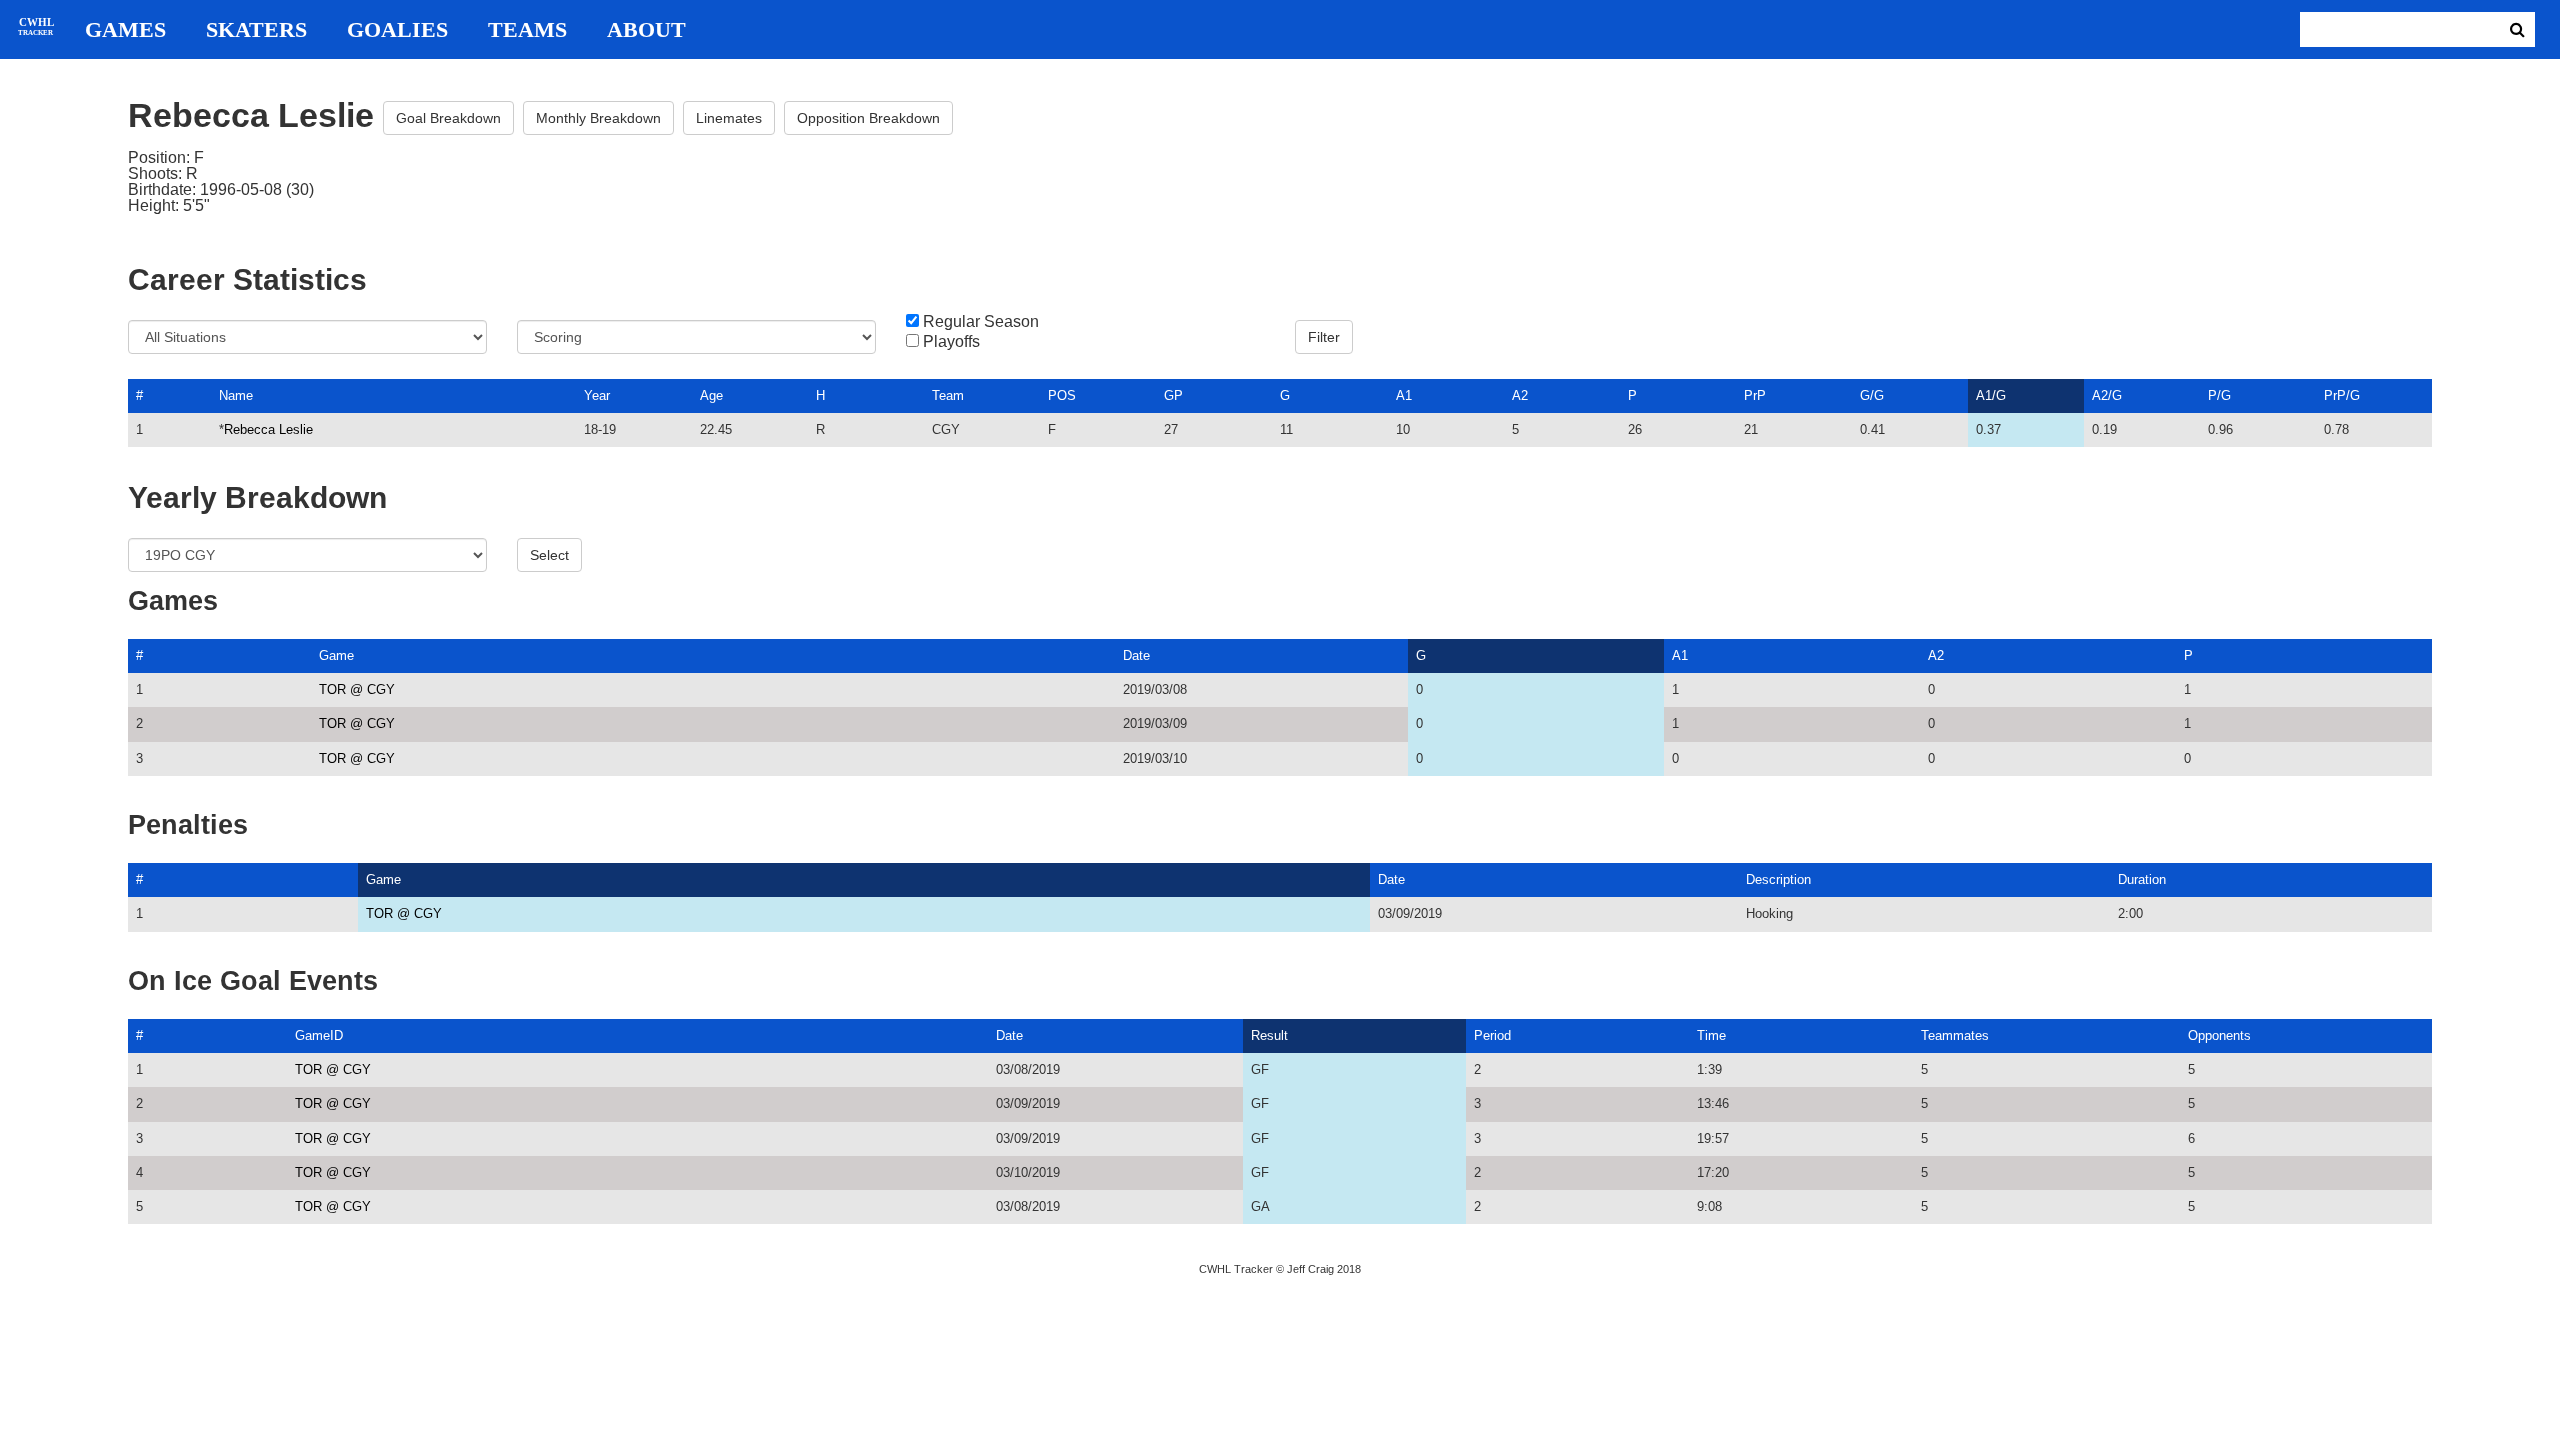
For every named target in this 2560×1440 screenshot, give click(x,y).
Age (711, 395)
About (646, 30)
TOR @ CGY (357, 689)
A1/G (1991, 395)
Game (336, 655)
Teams (527, 30)
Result (1269, 1035)
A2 (1520, 395)
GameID (319, 1035)
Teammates (1955, 1035)
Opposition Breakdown (868, 118)
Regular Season (981, 322)
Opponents (2219, 1035)
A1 (1404, 395)
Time (1711, 1035)
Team (948, 395)
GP (1173, 395)
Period (1492, 1035)
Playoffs (951, 342)
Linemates (729, 118)
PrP (1755, 395)
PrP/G (2342, 395)
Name (236, 395)
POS (1062, 395)
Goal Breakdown (448, 118)
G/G (1872, 395)
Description (1778, 879)
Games (125, 30)
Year (597, 395)
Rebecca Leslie (268, 429)
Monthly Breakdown (598, 118)
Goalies (397, 30)
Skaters (256, 30)
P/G (2219, 395)
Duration (2142, 879)
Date (1136, 655)
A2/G (2107, 395)
